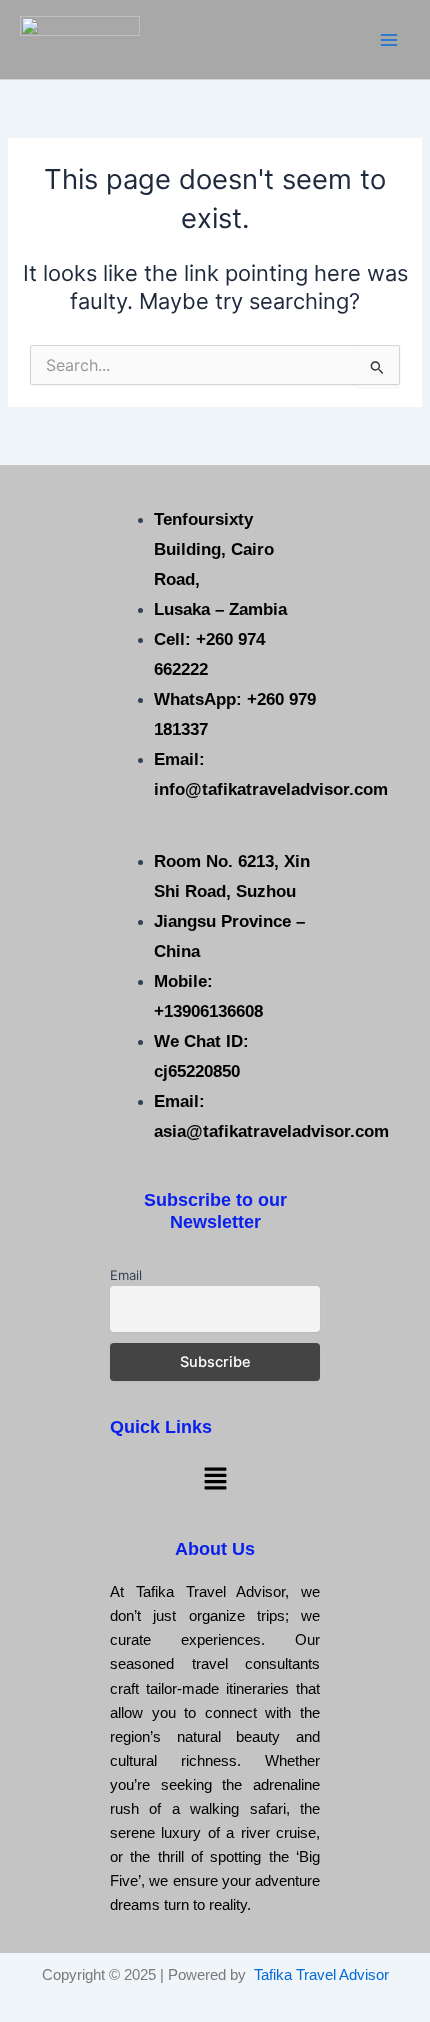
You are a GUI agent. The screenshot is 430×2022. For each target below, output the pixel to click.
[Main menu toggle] (389, 40)
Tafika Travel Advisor (321, 1975)
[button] (215, 1477)
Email (126, 1275)
